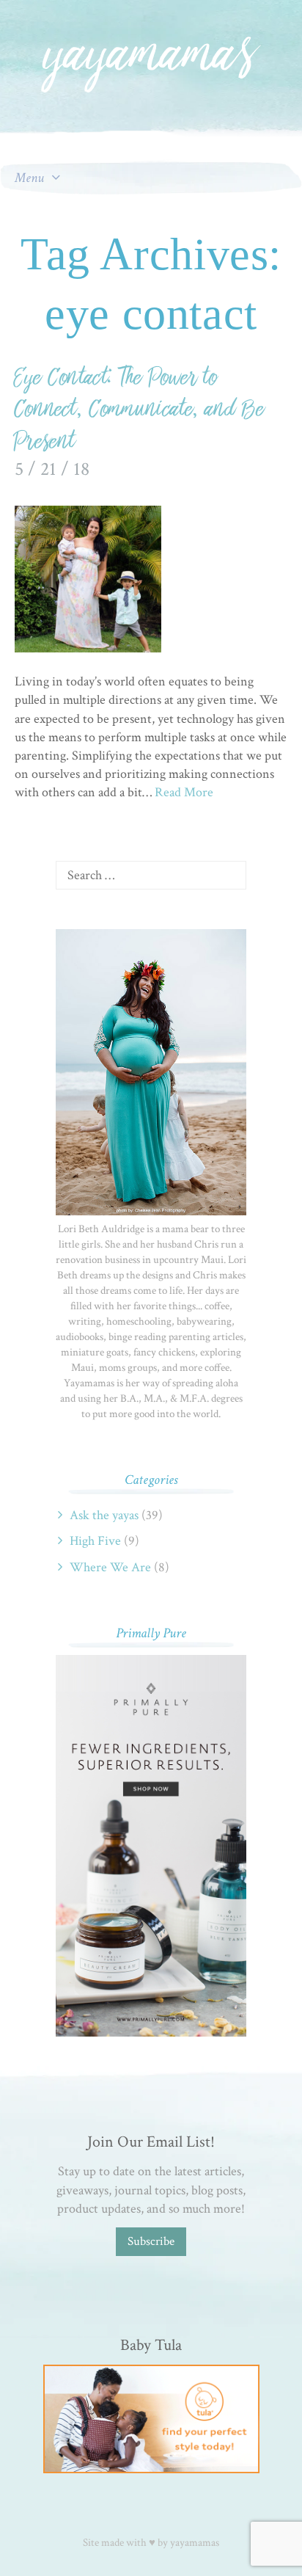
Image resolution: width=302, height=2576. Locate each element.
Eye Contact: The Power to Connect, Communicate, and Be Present (140, 410)
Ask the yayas (104, 1515)
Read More (184, 792)
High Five (95, 1541)
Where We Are (110, 1567)
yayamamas (195, 2543)
